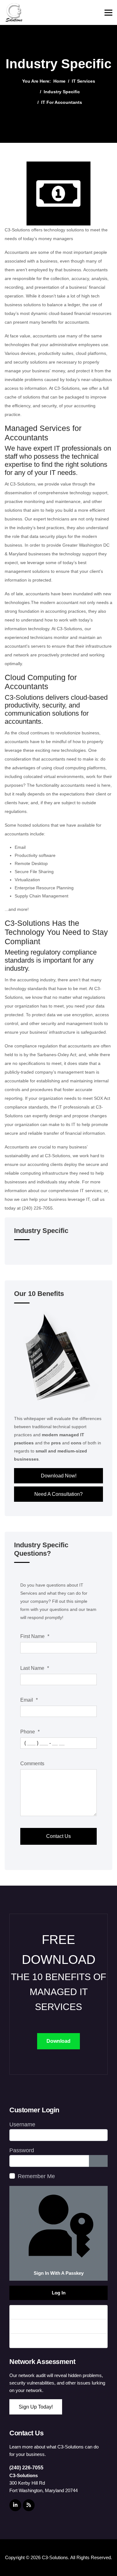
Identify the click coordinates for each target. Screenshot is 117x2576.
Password (22, 2150)
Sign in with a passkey (59, 2273)
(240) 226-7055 (26, 2468)
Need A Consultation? (58, 1494)
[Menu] (108, 12)
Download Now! (59, 1476)
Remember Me (36, 2176)
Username (22, 2124)
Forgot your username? (44, 2326)
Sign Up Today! (36, 2407)
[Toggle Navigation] (18, 1251)
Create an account (38, 2341)
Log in (59, 2293)
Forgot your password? (43, 2312)
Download (58, 2041)
